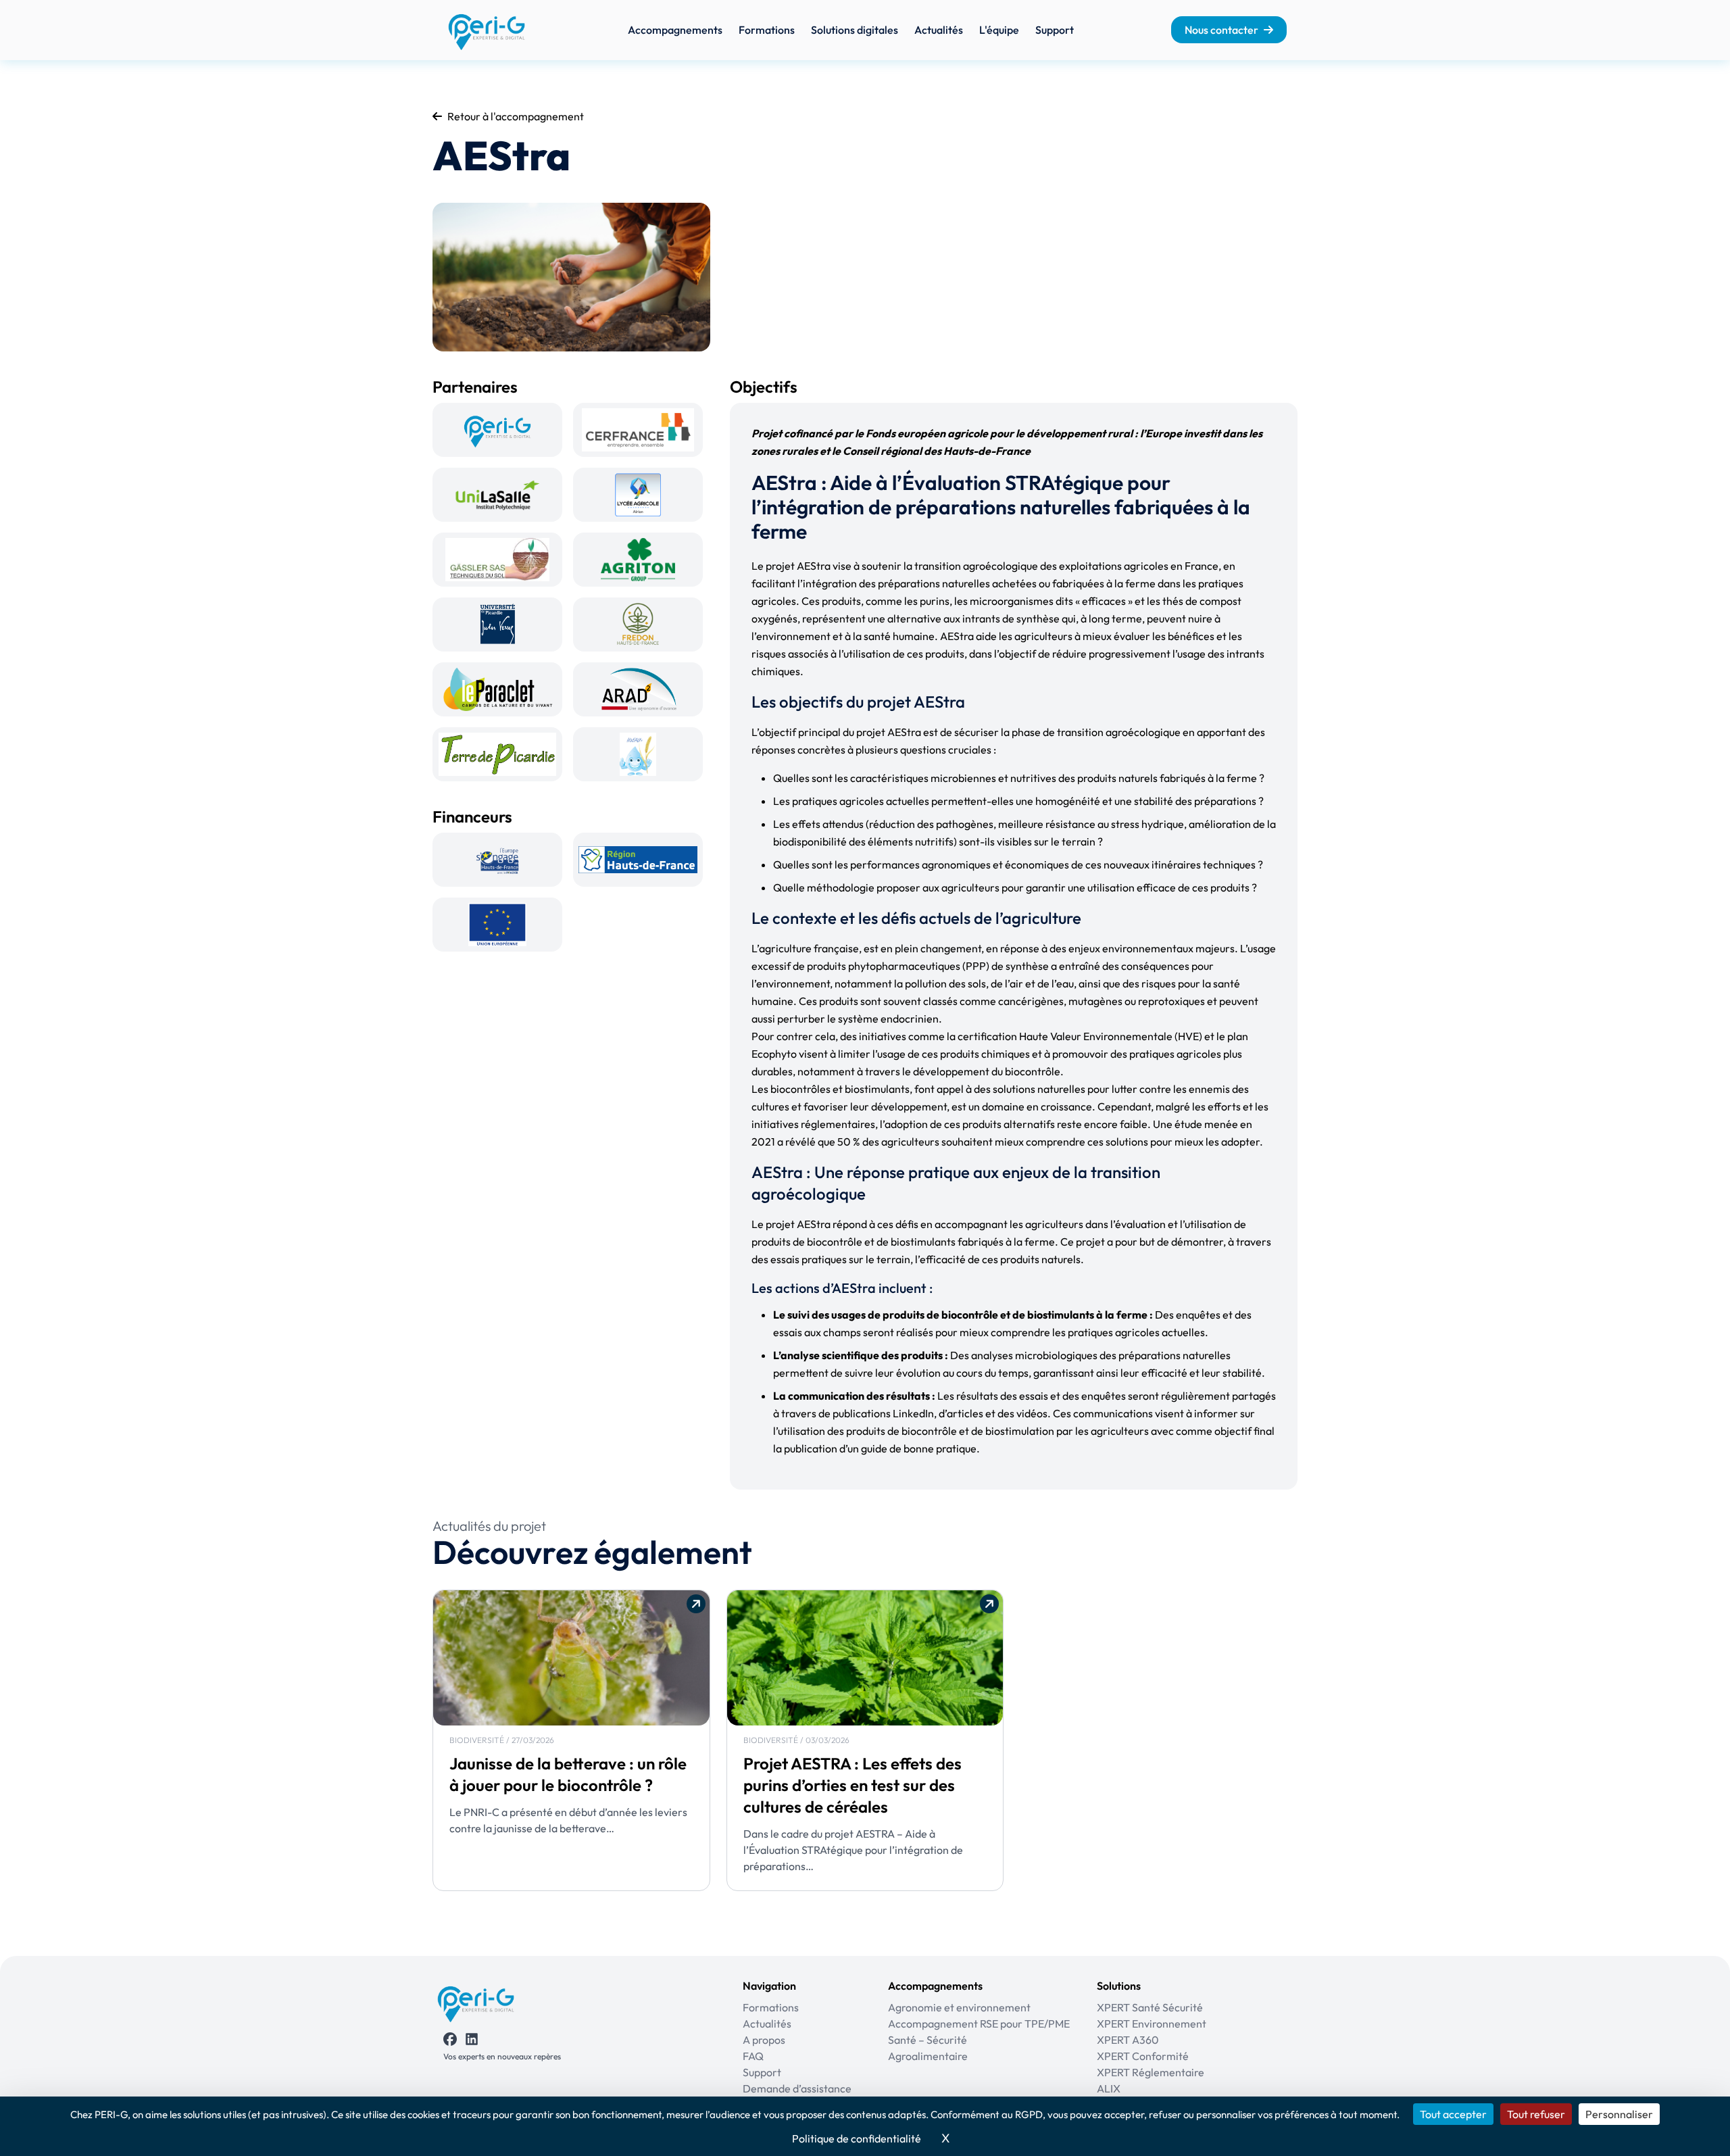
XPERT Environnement (1152, 2024)
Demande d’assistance (797, 2088)
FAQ (753, 2056)
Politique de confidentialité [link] (857, 2138)
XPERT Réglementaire (1151, 2072)
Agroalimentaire (928, 2056)
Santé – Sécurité (928, 2040)
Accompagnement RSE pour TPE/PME (979, 2024)
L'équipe (999, 30)
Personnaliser (1619, 2114)
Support (1055, 30)
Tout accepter (1453, 2114)
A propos (764, 2040)
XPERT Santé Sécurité (1150, 2007)
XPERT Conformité (1143, 2056)
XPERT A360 (1128, 2040)
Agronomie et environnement (959, 2007)
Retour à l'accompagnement (516, 116)
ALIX (1109, 2088)
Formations (767, 30)
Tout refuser (1536, 2114)
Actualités (939, 30)
